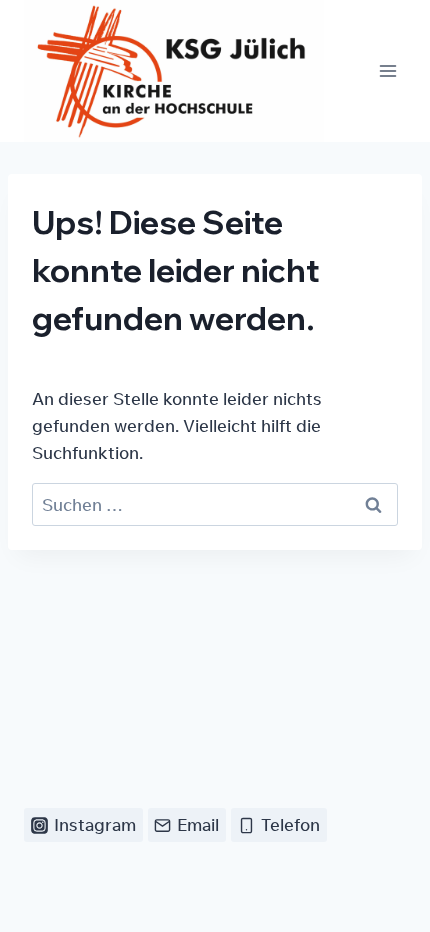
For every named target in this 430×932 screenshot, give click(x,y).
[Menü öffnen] (387, 71)
